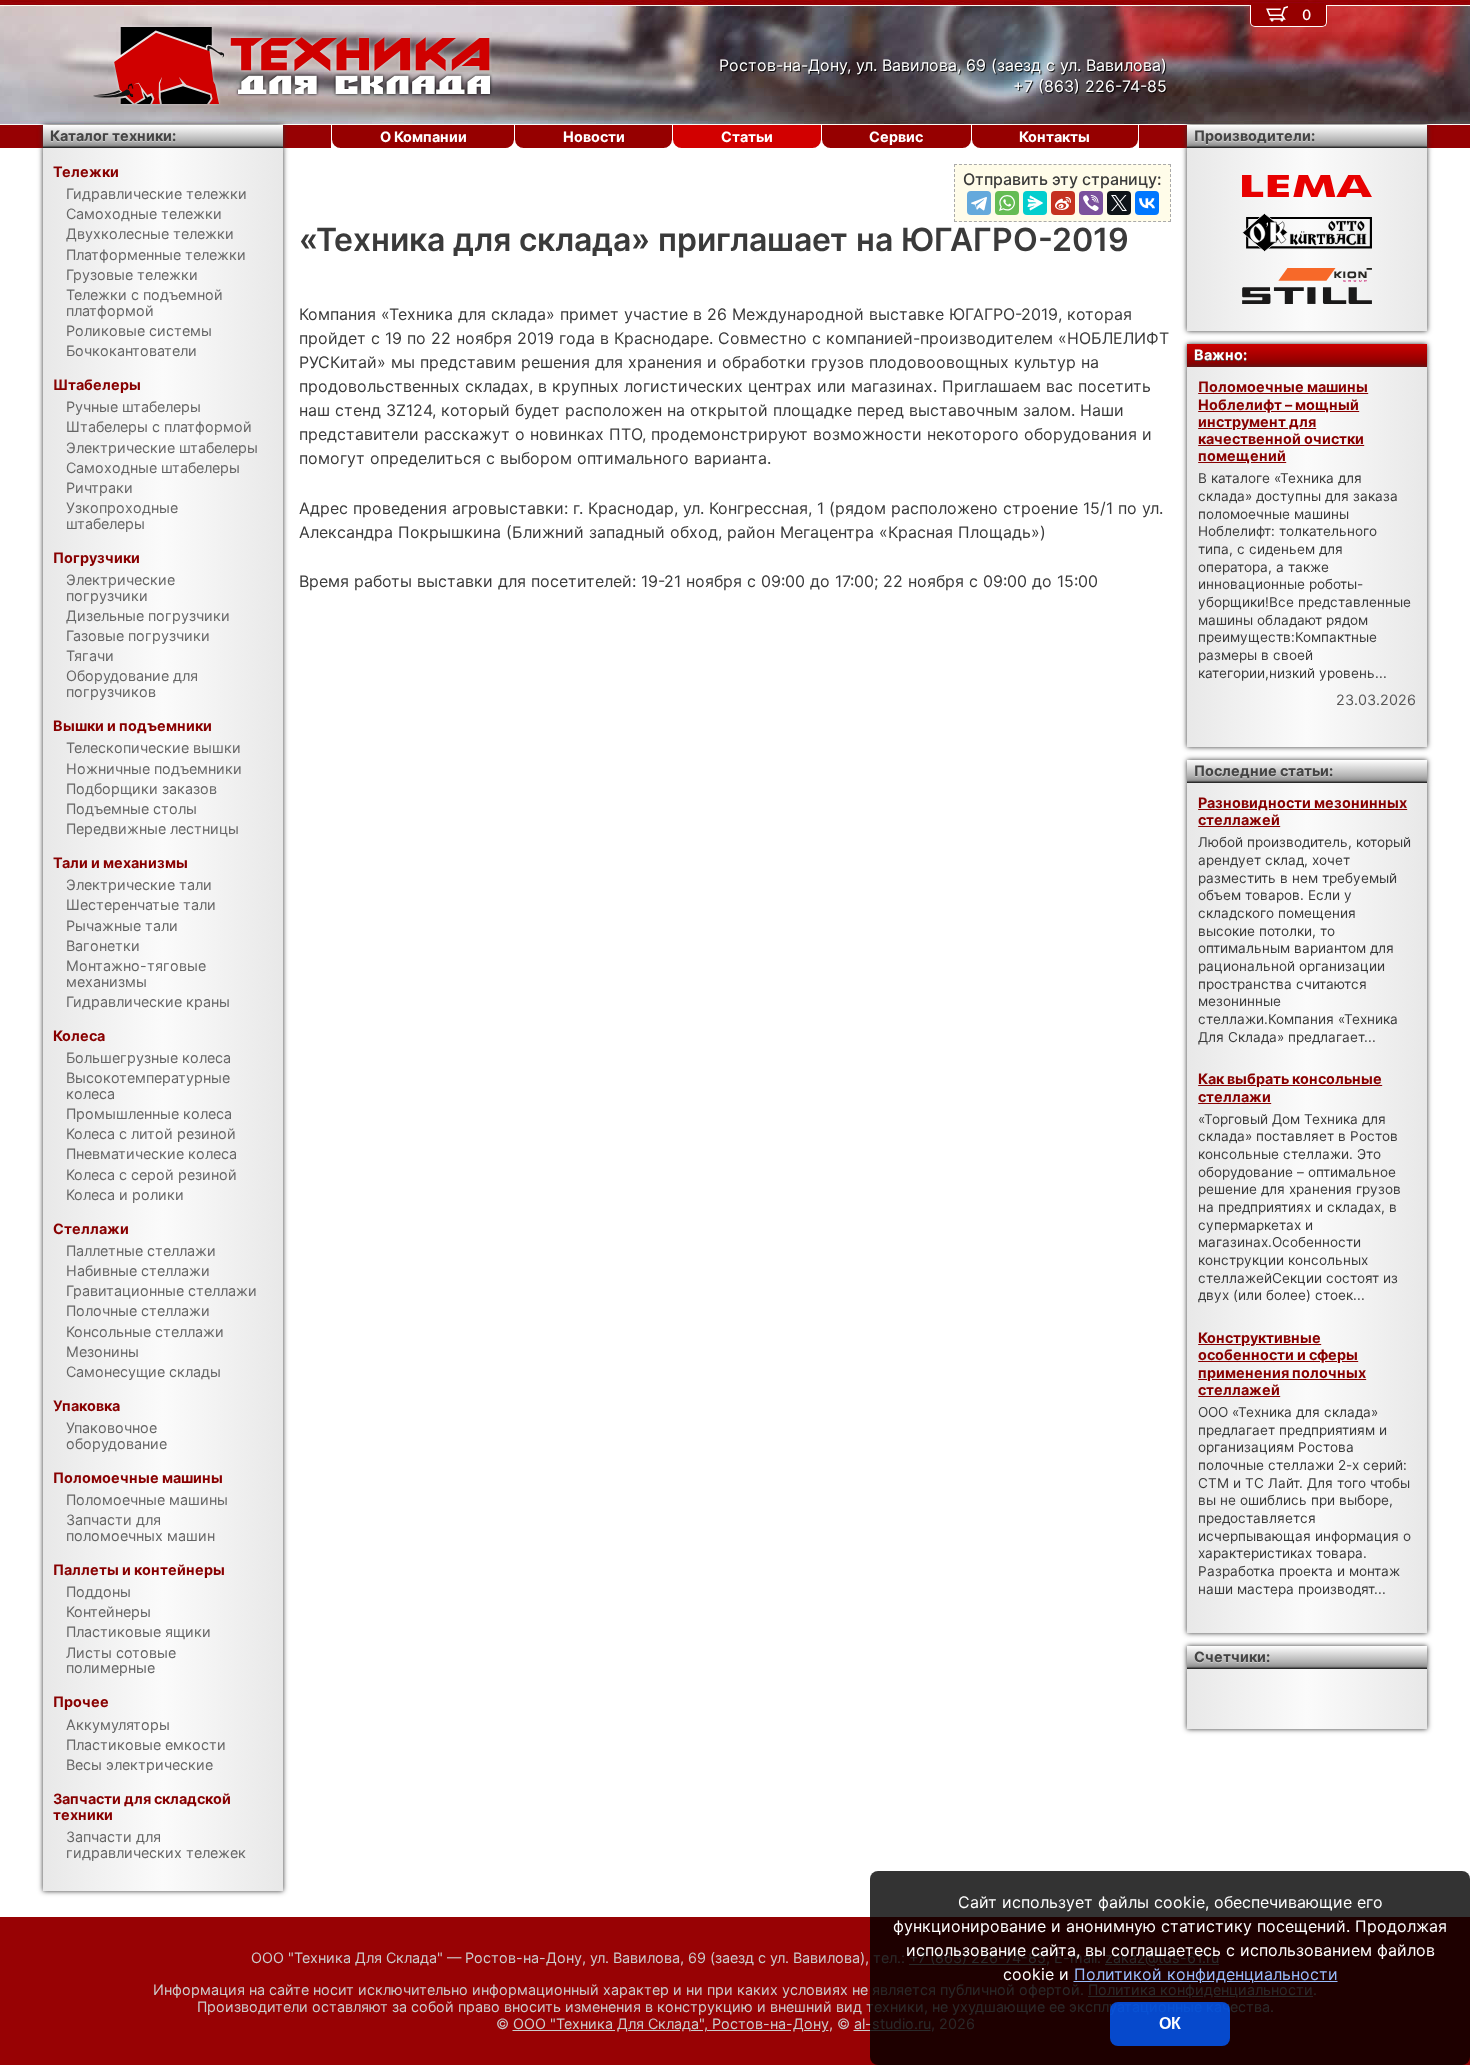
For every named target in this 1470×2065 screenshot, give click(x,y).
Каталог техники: (113, 135)
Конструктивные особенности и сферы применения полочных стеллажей (1282, 1363)
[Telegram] (979, 203)
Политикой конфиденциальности (1206, 1974)
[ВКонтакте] (1147, 203)
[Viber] (1091, 203)
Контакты (1054, 136)
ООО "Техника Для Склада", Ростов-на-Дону (671, 2023)
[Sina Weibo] (1063, 203)
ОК (1170, 2023)
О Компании (423, 136)
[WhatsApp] (1007, 203)
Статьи (747, 136)
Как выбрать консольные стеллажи (1290, 1087)
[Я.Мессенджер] (1035, 203)
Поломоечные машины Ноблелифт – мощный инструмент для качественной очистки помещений (1283, 421)
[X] (1119, 203)
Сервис (896, 136)
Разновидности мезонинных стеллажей (1302, 811)
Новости (594, 136)
